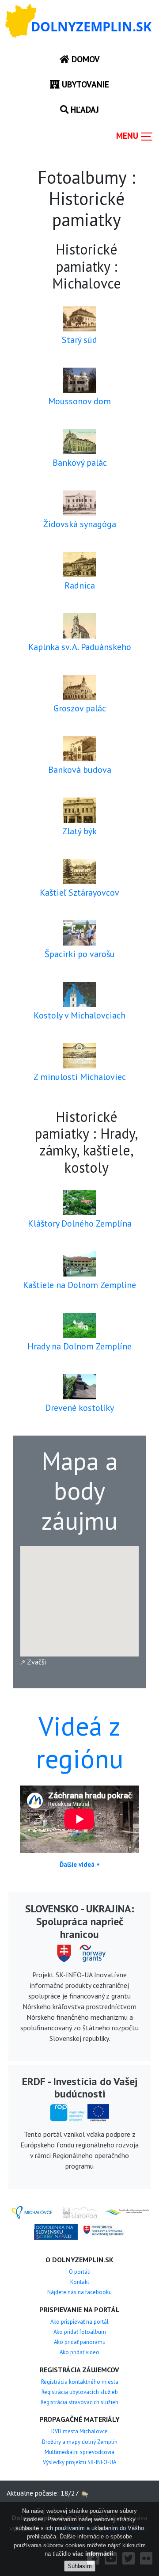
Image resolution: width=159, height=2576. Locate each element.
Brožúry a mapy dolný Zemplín (80, 2442)
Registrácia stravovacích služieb (79, 2402)
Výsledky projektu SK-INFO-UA (79, 2462)
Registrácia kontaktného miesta (80, 2382)
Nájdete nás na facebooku (79, 2292)
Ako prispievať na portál (79, 2322)
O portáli (80, 2272)
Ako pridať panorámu (80, 2342)
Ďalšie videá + (80, 1864)
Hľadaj (84, 109)
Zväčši (36, 1662)
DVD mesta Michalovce (79, 2431)
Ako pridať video (79, 2352)
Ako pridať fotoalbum (80, 2332)
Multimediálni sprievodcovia (79, 2452)
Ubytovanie (84, 84)
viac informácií (93, 2554)
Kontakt (80, 2282)
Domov (85, 59)
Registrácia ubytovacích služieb (80, 2392)
